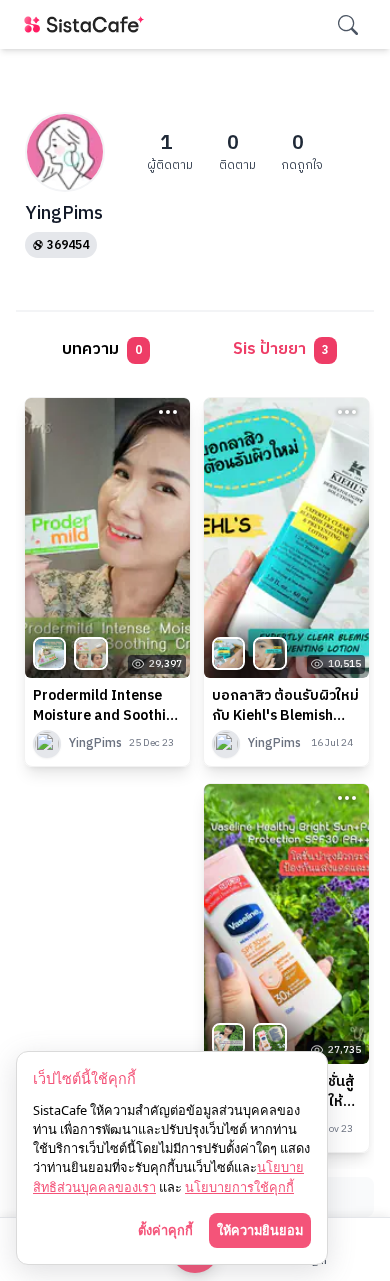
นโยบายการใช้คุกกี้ (239, 1187)
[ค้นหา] (348, 25)
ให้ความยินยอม (260, 1230)
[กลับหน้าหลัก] (88, 24)
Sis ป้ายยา (281, 349)
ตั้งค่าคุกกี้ (165, 1230)
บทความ (102, 349)
